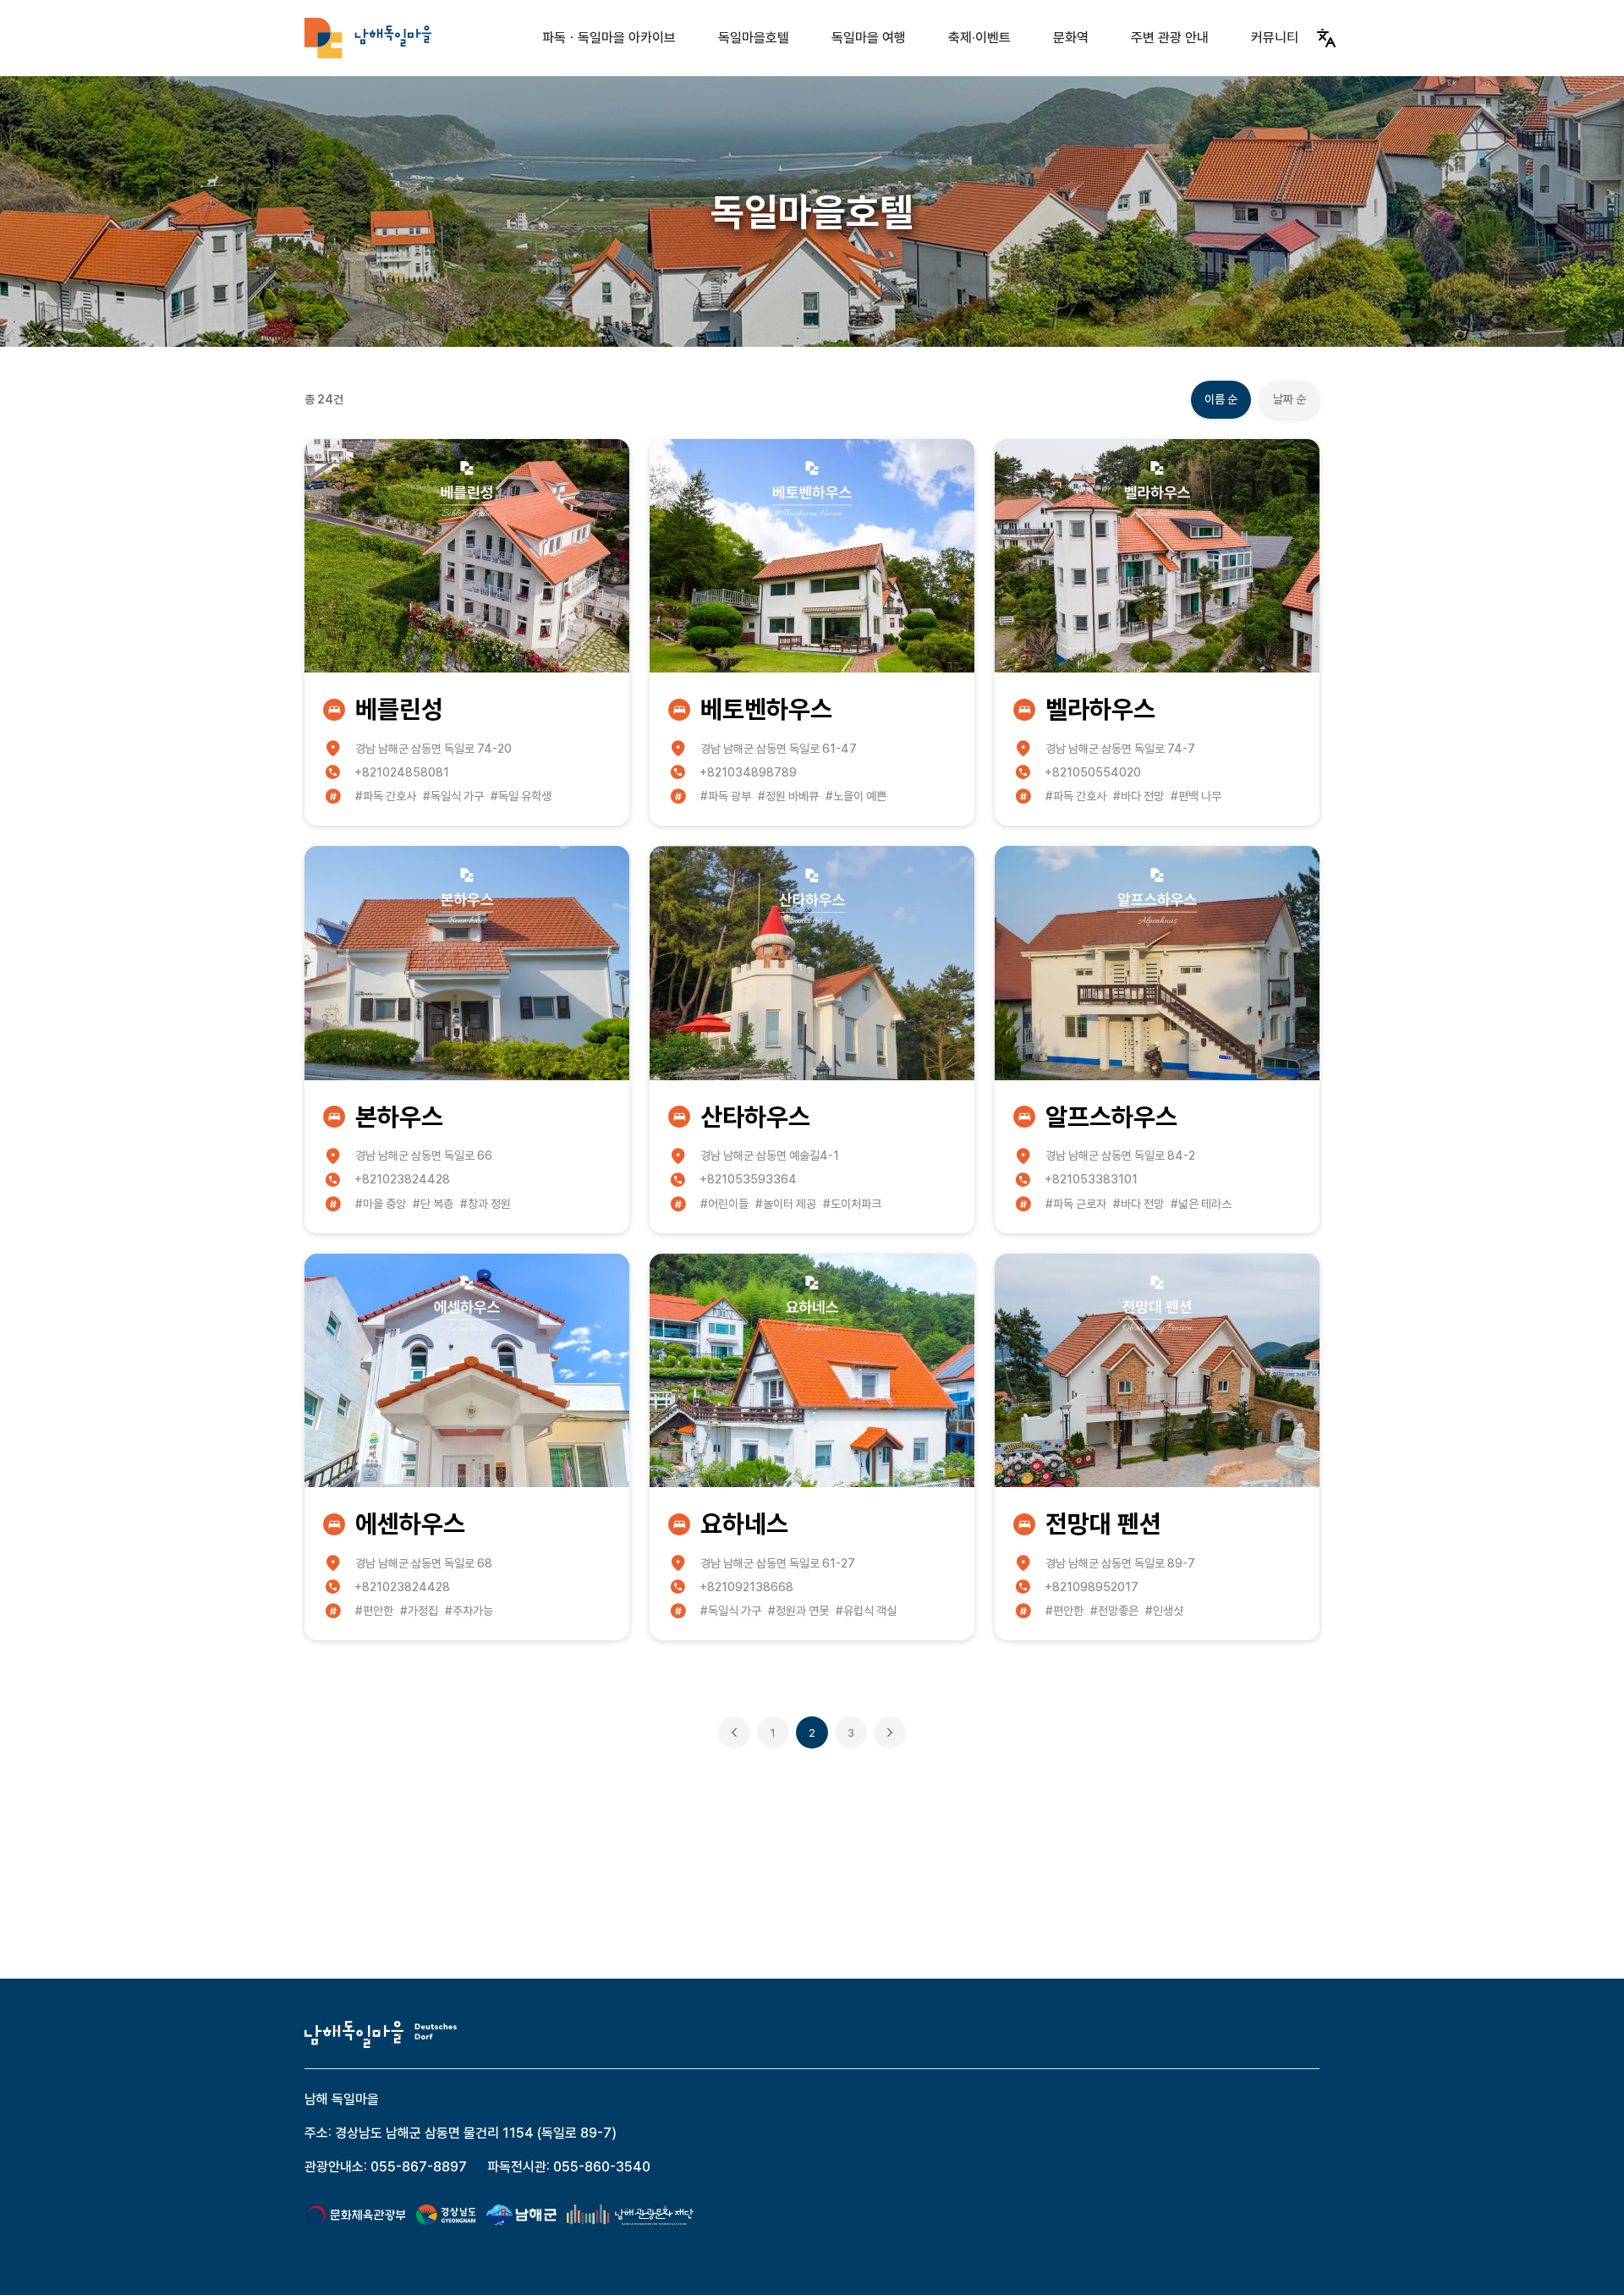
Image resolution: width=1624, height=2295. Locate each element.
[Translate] (1326, 38)
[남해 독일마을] (368, 38)
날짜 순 (1289, 399)
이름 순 (1221, 399)
